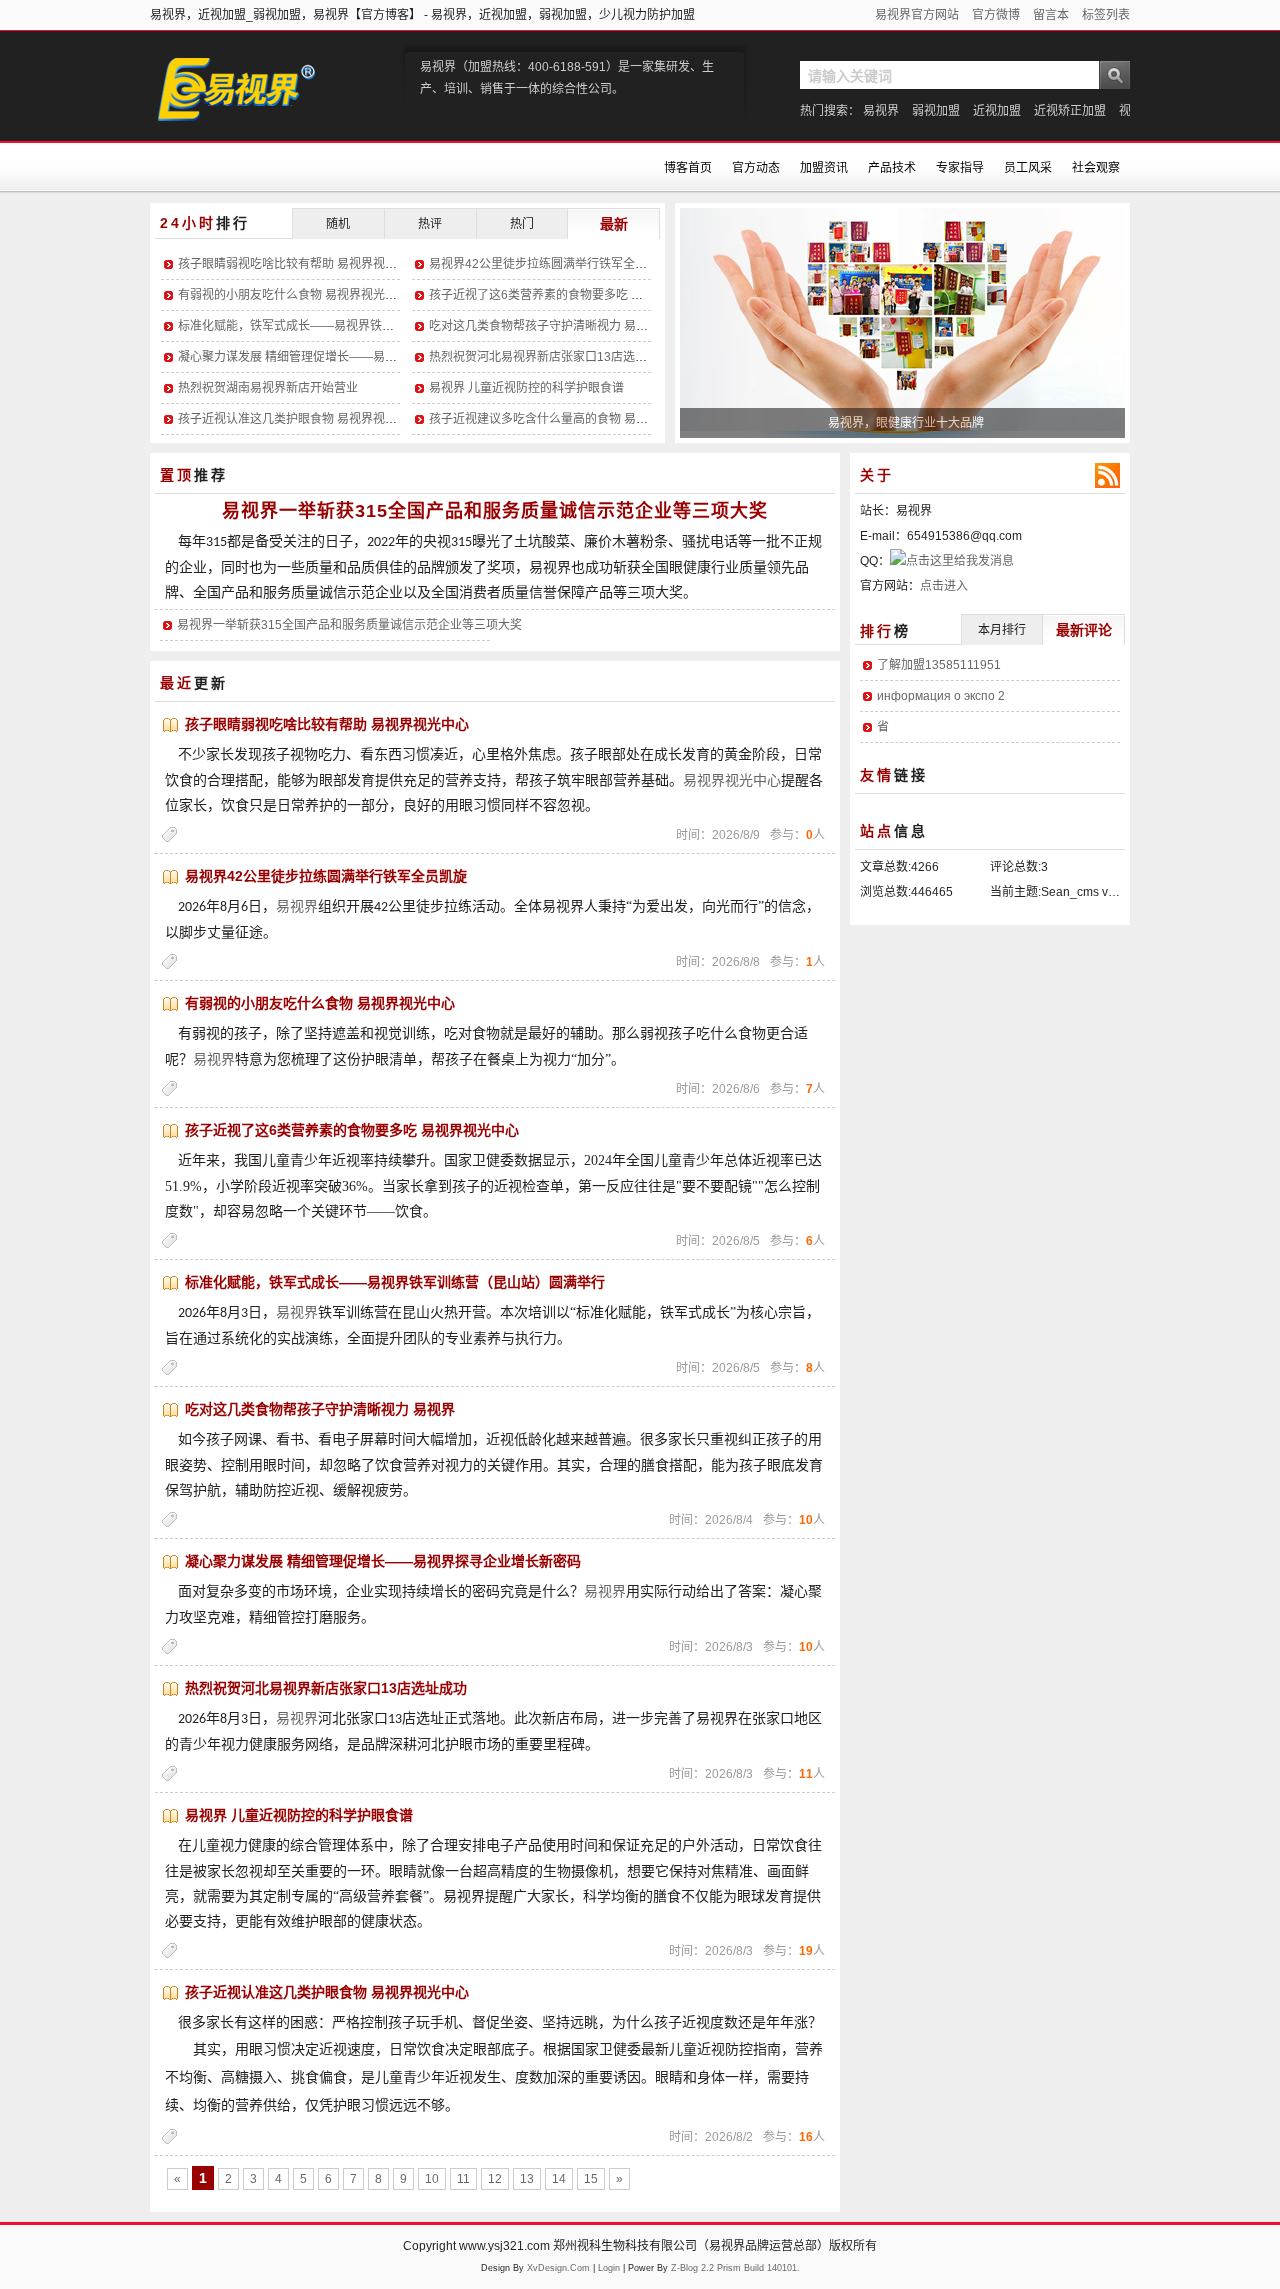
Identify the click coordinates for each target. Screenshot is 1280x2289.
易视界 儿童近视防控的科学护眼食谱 (526, 388)
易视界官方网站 (917, 15)
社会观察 (1096, 168)
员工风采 (1028, 168)
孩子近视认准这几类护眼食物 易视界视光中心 (299, 419)
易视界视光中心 (732, 780)
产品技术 (892, 168)
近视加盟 (997, 111)
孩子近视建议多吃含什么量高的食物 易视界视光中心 (568, 419)
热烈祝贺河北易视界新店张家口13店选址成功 (550, 357)
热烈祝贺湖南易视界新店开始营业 (268, 388)
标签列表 (1106, 15)
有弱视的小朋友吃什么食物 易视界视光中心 (293, 295)
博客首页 (688, 168)
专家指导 (960, 168)
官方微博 (996, 15)
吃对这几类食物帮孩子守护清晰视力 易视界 (544, 326)
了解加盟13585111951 (939, 665)
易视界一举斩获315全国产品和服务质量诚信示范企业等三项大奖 (495, 511)
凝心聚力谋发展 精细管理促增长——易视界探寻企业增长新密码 (347, 357)
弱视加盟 (936, 111)
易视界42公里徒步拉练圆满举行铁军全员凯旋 (550, 264)
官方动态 (756, 168)
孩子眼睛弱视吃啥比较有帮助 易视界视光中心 (299, 264)
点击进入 (944, 586)
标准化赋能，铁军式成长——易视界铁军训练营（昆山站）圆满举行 (358, 326)
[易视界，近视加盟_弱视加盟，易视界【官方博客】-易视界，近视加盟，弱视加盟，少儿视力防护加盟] (260, 106)
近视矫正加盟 (1070, 111)
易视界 (881, 111)
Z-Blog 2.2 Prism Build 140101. (735, 2268)
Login (609, 2268)
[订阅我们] (1107, 475)
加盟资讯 (824, 168)
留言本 (1051, 15)
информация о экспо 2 (941, 696)
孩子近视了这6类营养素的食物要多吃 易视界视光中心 (572, 295)
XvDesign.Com (558, 2268)
